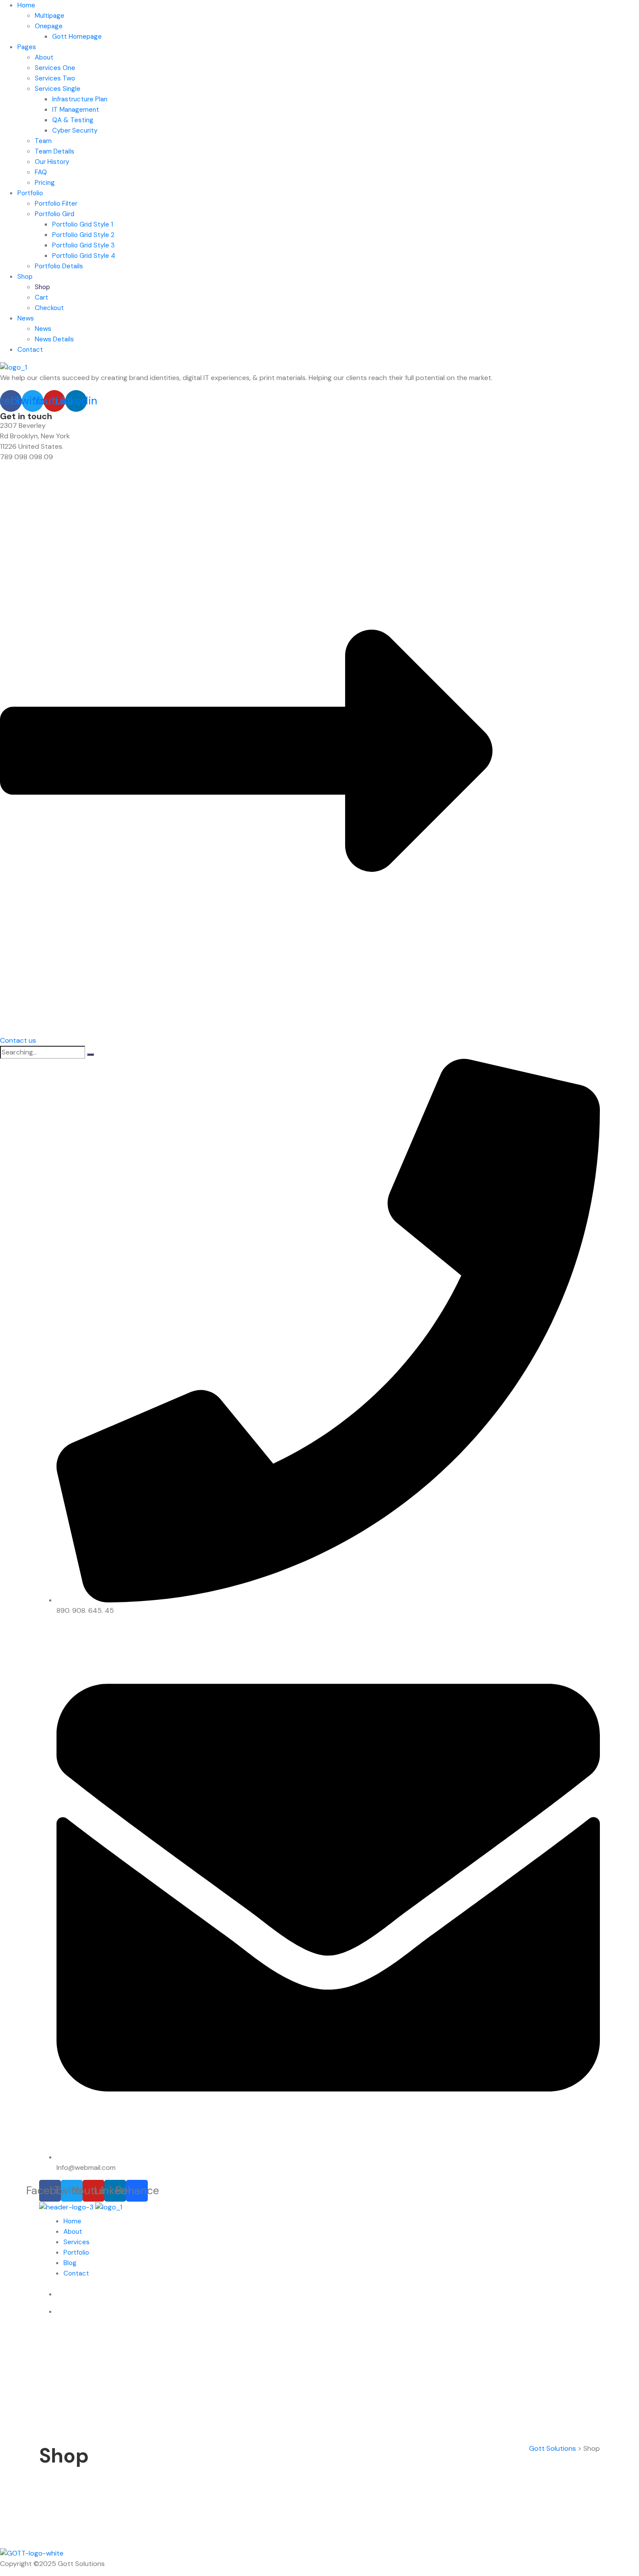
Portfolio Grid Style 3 (83, 245)
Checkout (49, 308)
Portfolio (30, 193)
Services (77, 2242)
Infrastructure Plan (80, 99)
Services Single (58, 89)
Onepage (49, 26)
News (26, 318)
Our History (52, 162)
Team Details (55, 151)
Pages (27, 47)
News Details (54, 339)
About (44, 57)
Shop (25, 277)
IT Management (76, 110)
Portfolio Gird (55, 214)
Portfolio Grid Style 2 (83, 235)
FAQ (41, 172)
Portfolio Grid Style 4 (84, 256)
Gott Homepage (77, 37)
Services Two (55, 78)
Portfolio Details (59, 266)
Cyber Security (75, 130)
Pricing (45, 183)
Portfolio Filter (56, 204)
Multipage (50, 16)
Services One (55, 68)
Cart (42, 297)
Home (26, 5)
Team (43, 141)
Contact (30, 350)
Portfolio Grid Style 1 (83, 224)
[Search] (90, 1054)
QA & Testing (73, 120)
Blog (70, 2263)
